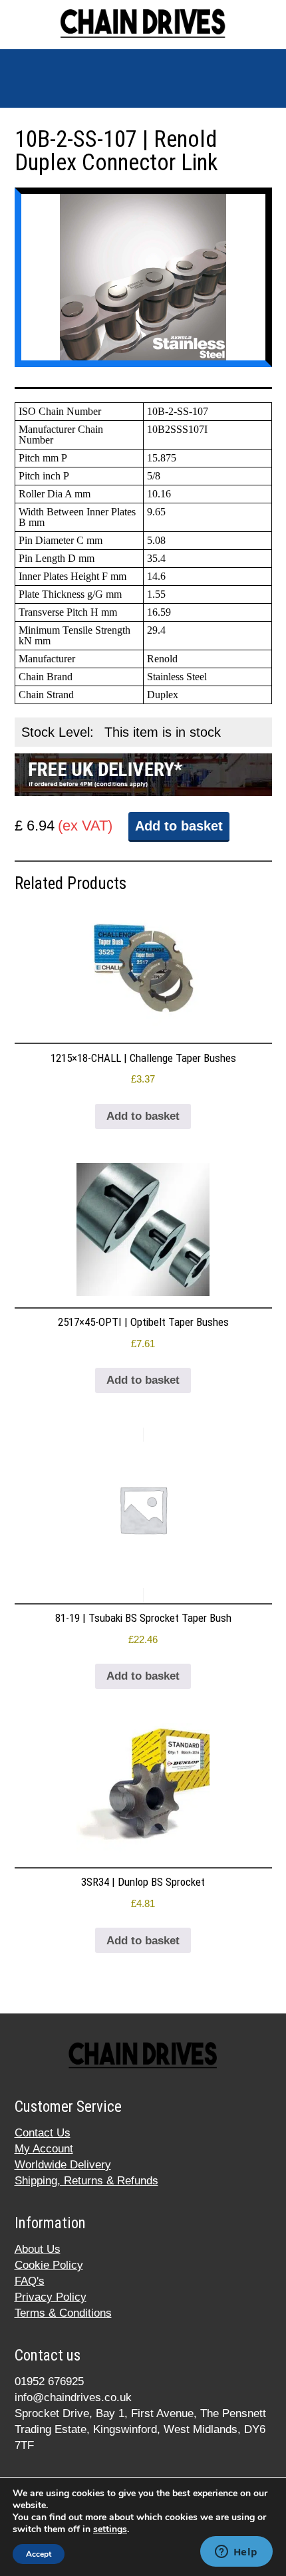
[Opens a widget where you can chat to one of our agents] (236, 2553)
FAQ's (30, 2281)
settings (110, 2529)
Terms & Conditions (63, 2313)
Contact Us (43, 2133)
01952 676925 (49, 2382)
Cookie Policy (49, 2265)
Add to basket (179, 826)
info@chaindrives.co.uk (73, 2397)
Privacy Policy (51, 2297)
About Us (38, 2249)
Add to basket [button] (143, 1116)
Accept (39, 2554)
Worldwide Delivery (63, 2165)
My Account (44, 2149)
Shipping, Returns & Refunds (86, 2181)
